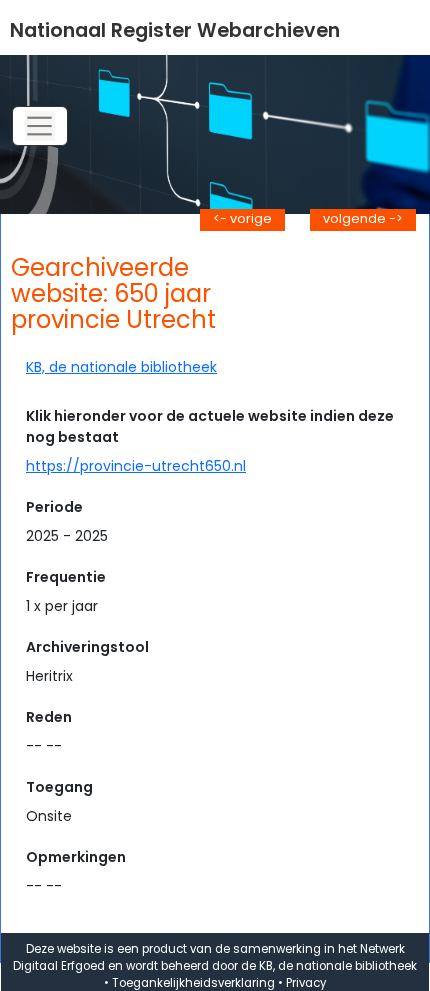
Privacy (306, 983)
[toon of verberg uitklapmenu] (40, 126)
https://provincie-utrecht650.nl (136, 466)
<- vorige (242, 218)
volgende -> (363, 218)
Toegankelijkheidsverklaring (193, 983)
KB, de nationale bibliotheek (121, 367)
